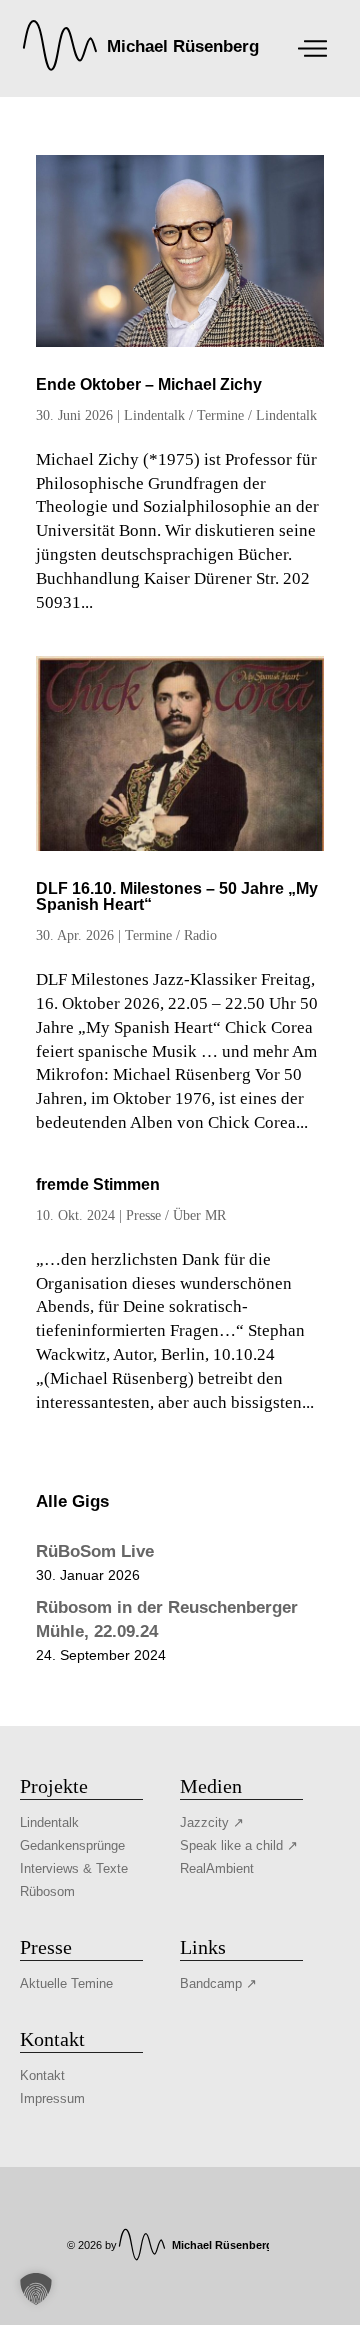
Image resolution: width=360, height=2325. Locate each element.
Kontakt (42, 2075)
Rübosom (47, 1891)
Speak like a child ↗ (239, 1845)
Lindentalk (154, 415)
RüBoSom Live (95, 1551)
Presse (143, 1215)
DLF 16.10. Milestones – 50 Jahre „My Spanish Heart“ (177, 896)
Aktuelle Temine (66, 1983)
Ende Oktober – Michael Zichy (149, 384)
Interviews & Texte (74, 1868)
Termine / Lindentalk (257, 415)
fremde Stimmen (98, 1184)
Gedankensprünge (72, 1845)
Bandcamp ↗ (218, 1983)
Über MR (199, 1215)
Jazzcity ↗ (212, 1822)
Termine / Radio (171, 935)
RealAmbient (217, 1868)
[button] (36, 2289)
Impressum (52, 2098)
